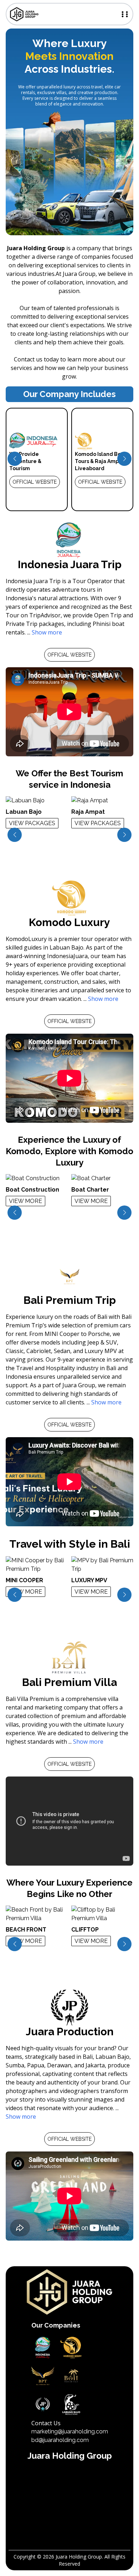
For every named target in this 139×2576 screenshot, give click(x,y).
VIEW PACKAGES (32, 823)
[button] (15, 459)
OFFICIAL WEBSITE (35, 482)
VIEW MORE (25, 1201)
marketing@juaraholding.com (70, 2431)
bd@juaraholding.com (60, 2440)
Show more (47, 632)
